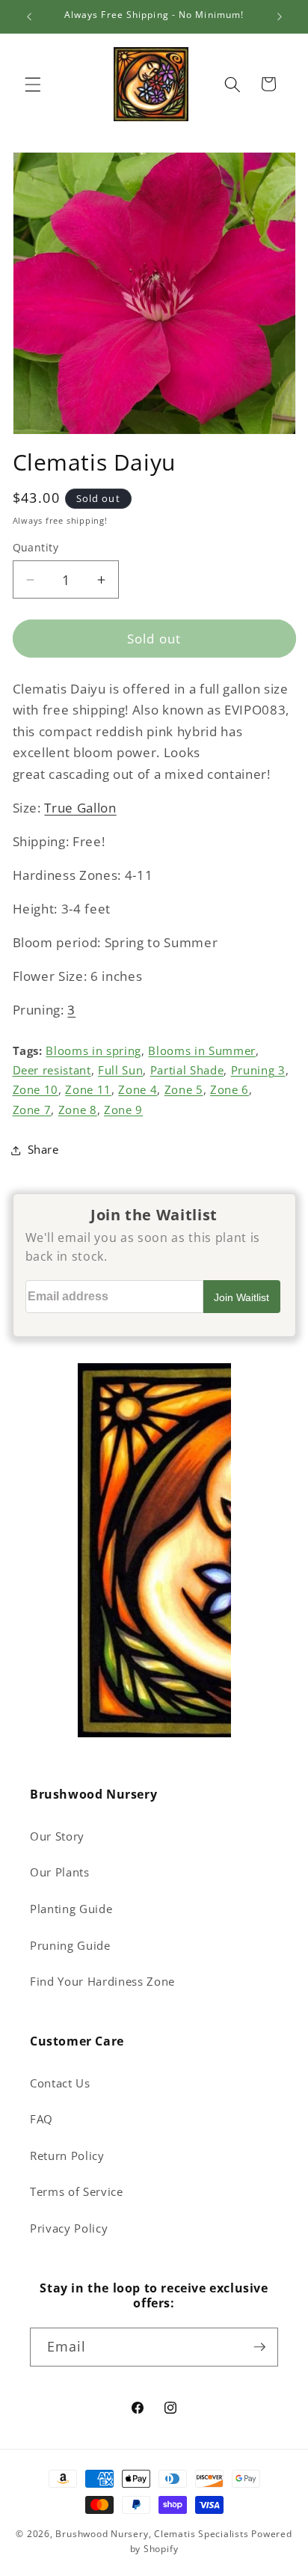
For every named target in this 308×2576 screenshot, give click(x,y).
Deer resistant (52, 1070)
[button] (33, 84)
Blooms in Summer (202, 1051)
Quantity (36, 547)
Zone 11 (88, 1090)
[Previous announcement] (29, 16)
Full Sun (120, 1070)
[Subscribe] (259, 2347)
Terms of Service (77, 2192)
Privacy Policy (69, 2228)
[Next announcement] (280, 16)
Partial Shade (187, 1070)
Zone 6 (230, 1090)
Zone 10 (36, 1090)
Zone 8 (78, 1110)
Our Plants (60, 1872)
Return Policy (67, 2156)
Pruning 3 (258, 1070)
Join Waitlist (241, 1297)
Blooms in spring (93, 1051)
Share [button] (43, 1150)
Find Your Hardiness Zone (102, 1982)
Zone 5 (184, 1090)
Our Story (57, 1836)
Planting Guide (71, 1909)
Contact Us (60, 2083)
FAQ (41, 2119)
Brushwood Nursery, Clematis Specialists (152, 2534)
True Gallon (80, 808)
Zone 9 (123, 1110)
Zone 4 (138, 1090)
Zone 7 (32, 1110)
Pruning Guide (70, 1946)
